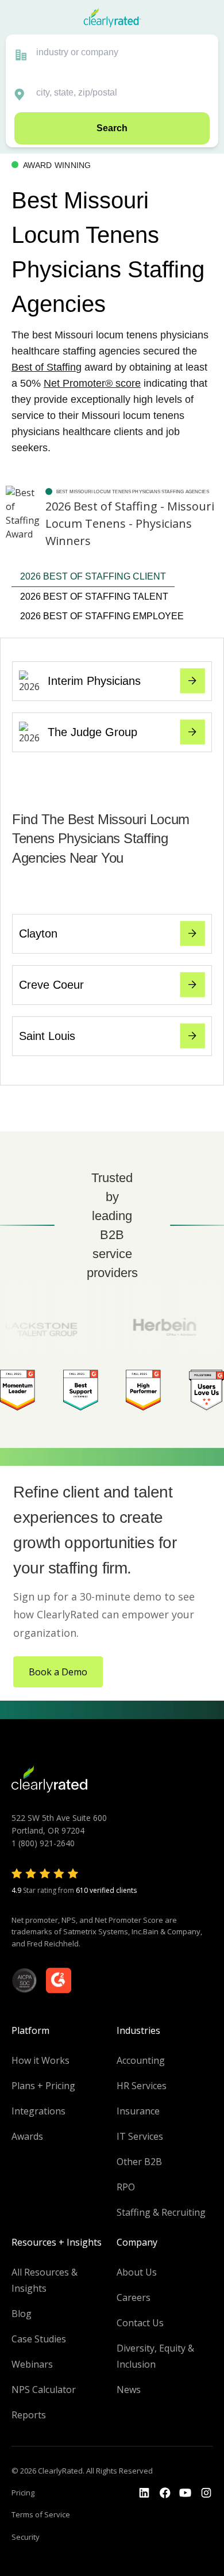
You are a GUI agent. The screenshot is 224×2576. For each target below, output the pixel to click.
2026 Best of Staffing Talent (94, 597)
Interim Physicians (94, 681)
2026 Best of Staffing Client (93, 576)
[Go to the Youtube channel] (186, 2493)
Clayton (38, 933)
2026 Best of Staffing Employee (102, 616)
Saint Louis (47, 1036)
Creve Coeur (51, 985)
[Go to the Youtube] (165, 2493)
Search (112, 128)
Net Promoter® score (92, 383)
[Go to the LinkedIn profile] (144, 2493)
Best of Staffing (47, 367)
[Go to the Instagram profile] (206, 2493)
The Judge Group (92, 732)
